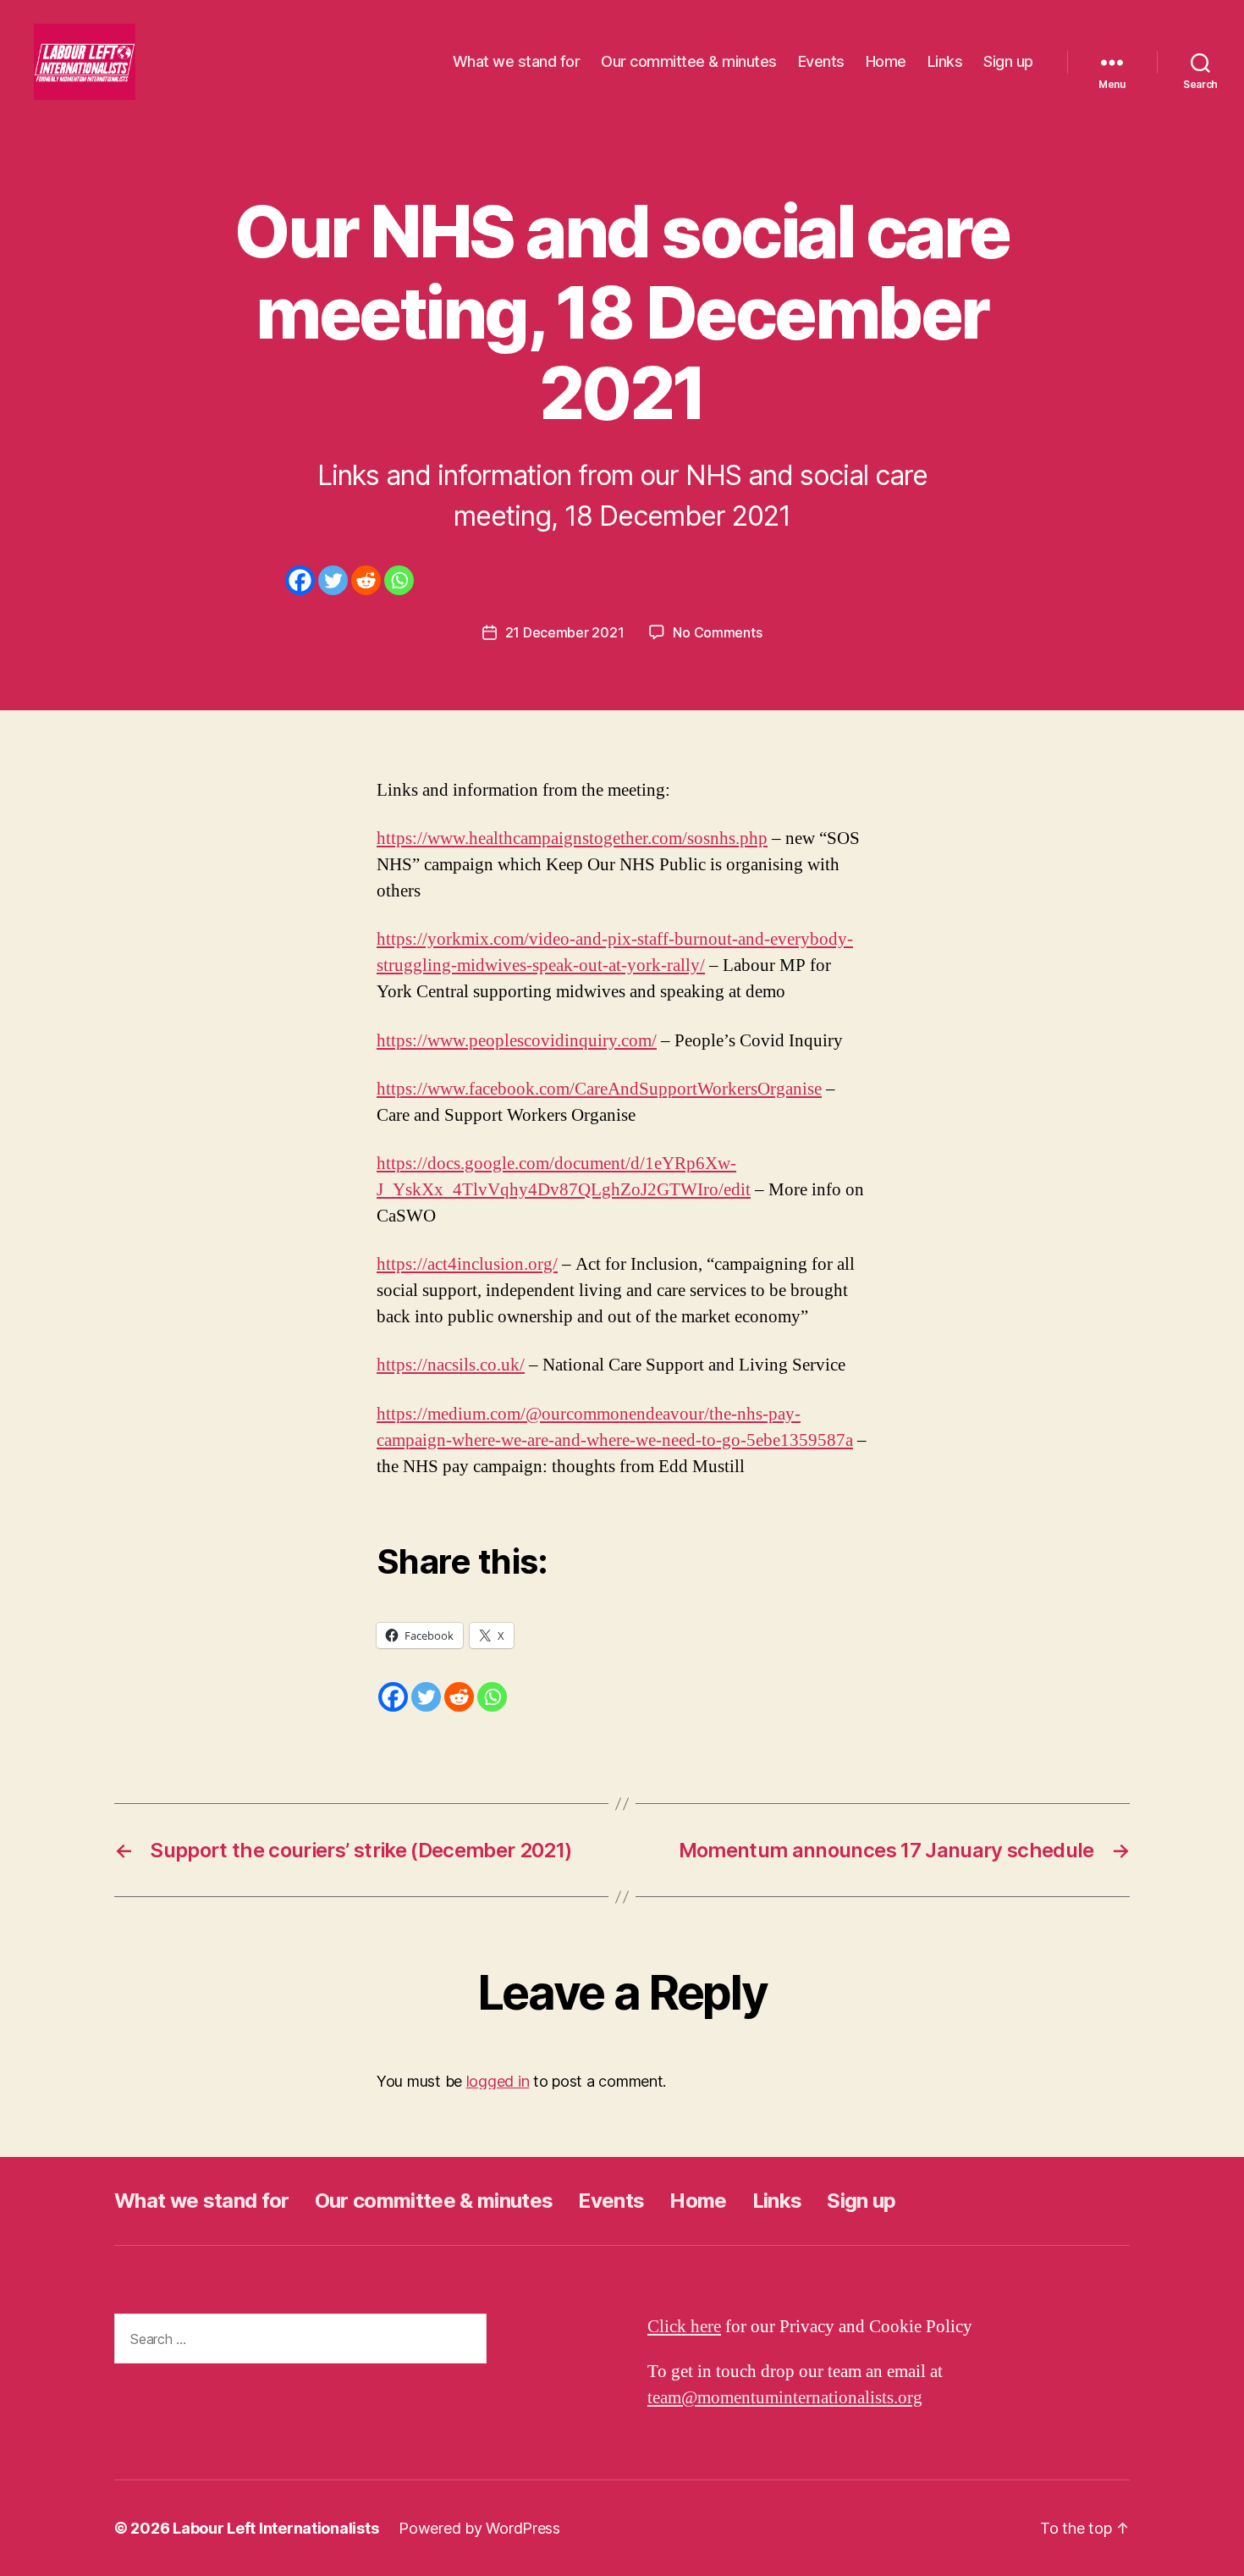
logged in (498, 2081)
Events (821, 61)
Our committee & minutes (689, 61)
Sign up (1008, 61)
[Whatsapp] (399, 580)
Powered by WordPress (479, 2528)
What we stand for (517, 61)
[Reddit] (366, 580)
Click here (684, 2327)
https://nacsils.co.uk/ (451, 1365)
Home (886, 61)
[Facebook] (300, 580)
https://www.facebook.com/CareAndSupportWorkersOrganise (599, 1089)
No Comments (717, 632)
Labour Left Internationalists (275, 2528)
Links (945, 61)
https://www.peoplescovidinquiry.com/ (517, 1041)
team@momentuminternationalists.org (785, 2398)
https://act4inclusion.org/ (467, 1264)
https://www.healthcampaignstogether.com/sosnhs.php (572, 838)
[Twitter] (333, 580)
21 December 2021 (565, 632)
